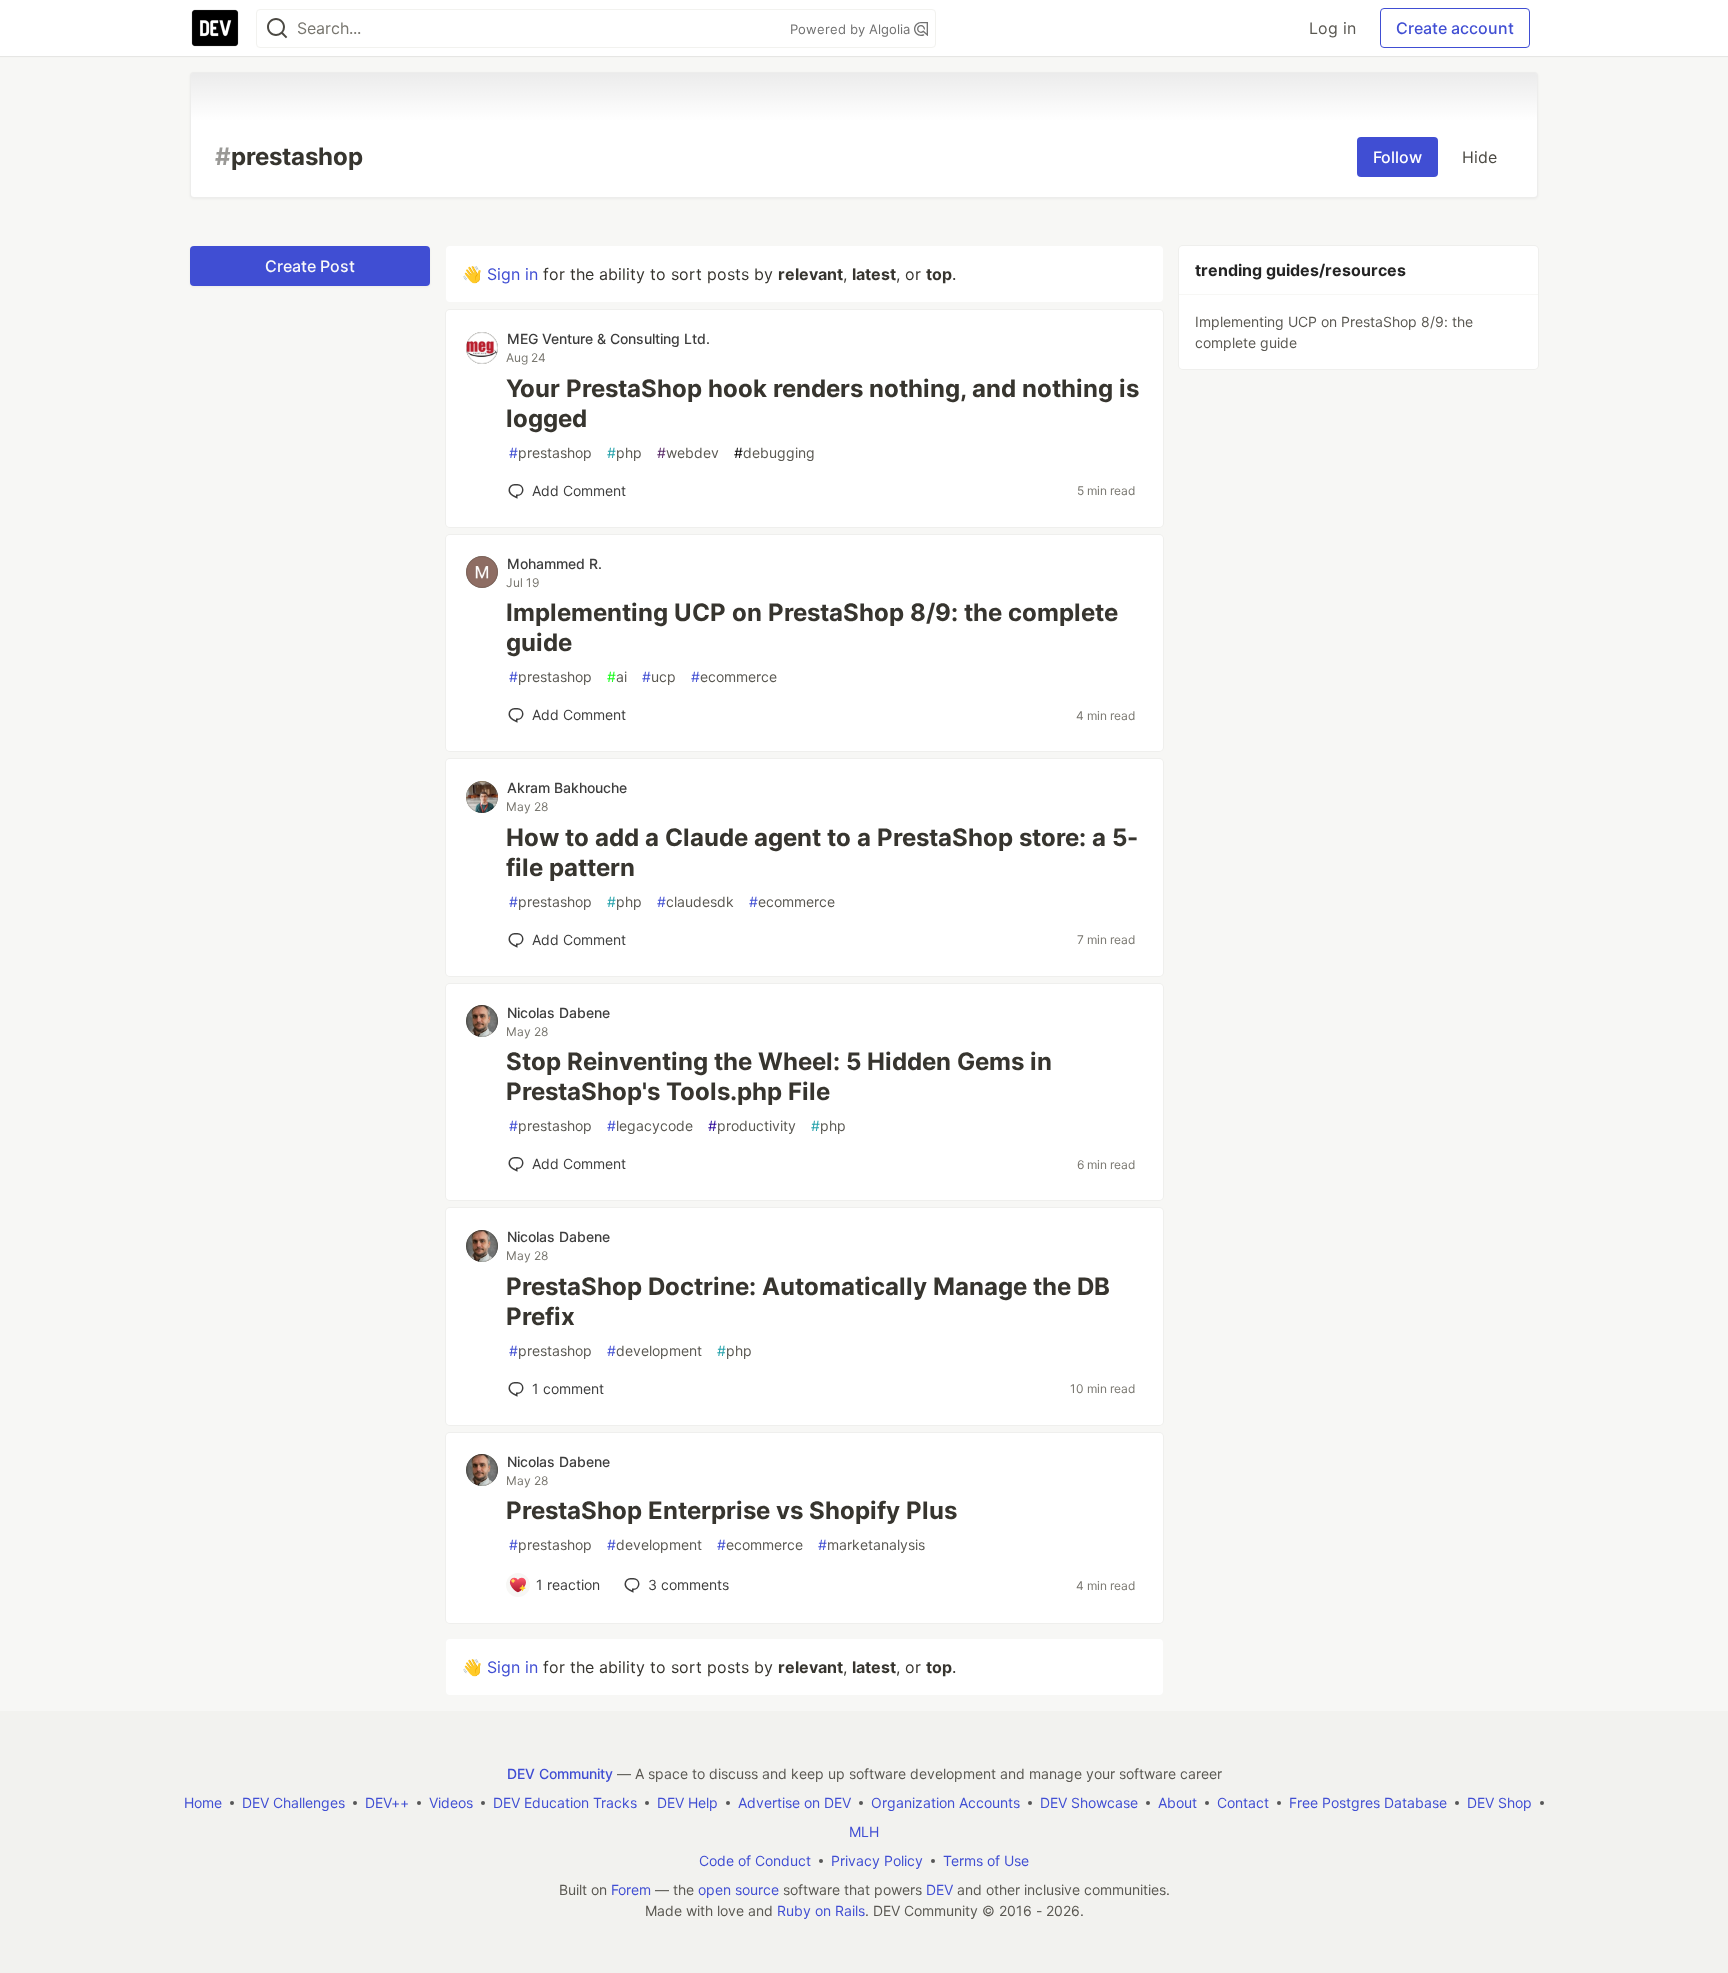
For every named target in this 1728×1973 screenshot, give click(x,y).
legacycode (650, 1125)
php (624, 452)
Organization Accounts (945, 1802)
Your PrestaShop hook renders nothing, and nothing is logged (822, 403)
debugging (774, 452)
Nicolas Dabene (558, 1012)
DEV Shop (1499, 1802)
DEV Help (687, 1802)
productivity (752, 1125)
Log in (1332, 28)
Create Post (310, 266)
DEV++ (387, 1802)
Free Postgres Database (1368, 1802)
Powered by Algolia (852, 29)
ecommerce (734, 676)
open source (738, 1889)
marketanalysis (871, 1544)
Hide (1479, 157)
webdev (688, 452)
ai (617, 676)
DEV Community (560, 1773)
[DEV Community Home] (215, 28)
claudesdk (695, 901)
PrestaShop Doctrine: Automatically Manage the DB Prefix (808, 1301)
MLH (864, 1831)
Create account (1455, 28)
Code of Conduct (755, 1860)
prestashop (550, 452)
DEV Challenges (293, 1802)
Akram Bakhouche (567, 787)
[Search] (277, 28)
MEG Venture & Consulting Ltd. (608, 338)
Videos (451, 1802)
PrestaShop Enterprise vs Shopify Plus (731, 1510)
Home (203, 1802)
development (654, 1350)
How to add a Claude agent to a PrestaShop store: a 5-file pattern (822, 852)
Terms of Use (986, 1860)
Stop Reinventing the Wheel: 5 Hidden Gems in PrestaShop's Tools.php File (779, 1076)
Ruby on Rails (821, 1910)
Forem (631, 1889)
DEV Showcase (1089, 1802)
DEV (939, 1889)
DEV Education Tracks (565, 1802)
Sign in (512, 274)
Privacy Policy (877, 1860)
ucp (659, 676)
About (1177, 1802)
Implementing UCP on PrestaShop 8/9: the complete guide (812, 627)
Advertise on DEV (794, 1802)
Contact (1243, 1802)
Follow (1397, 157)
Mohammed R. (554, 563)
